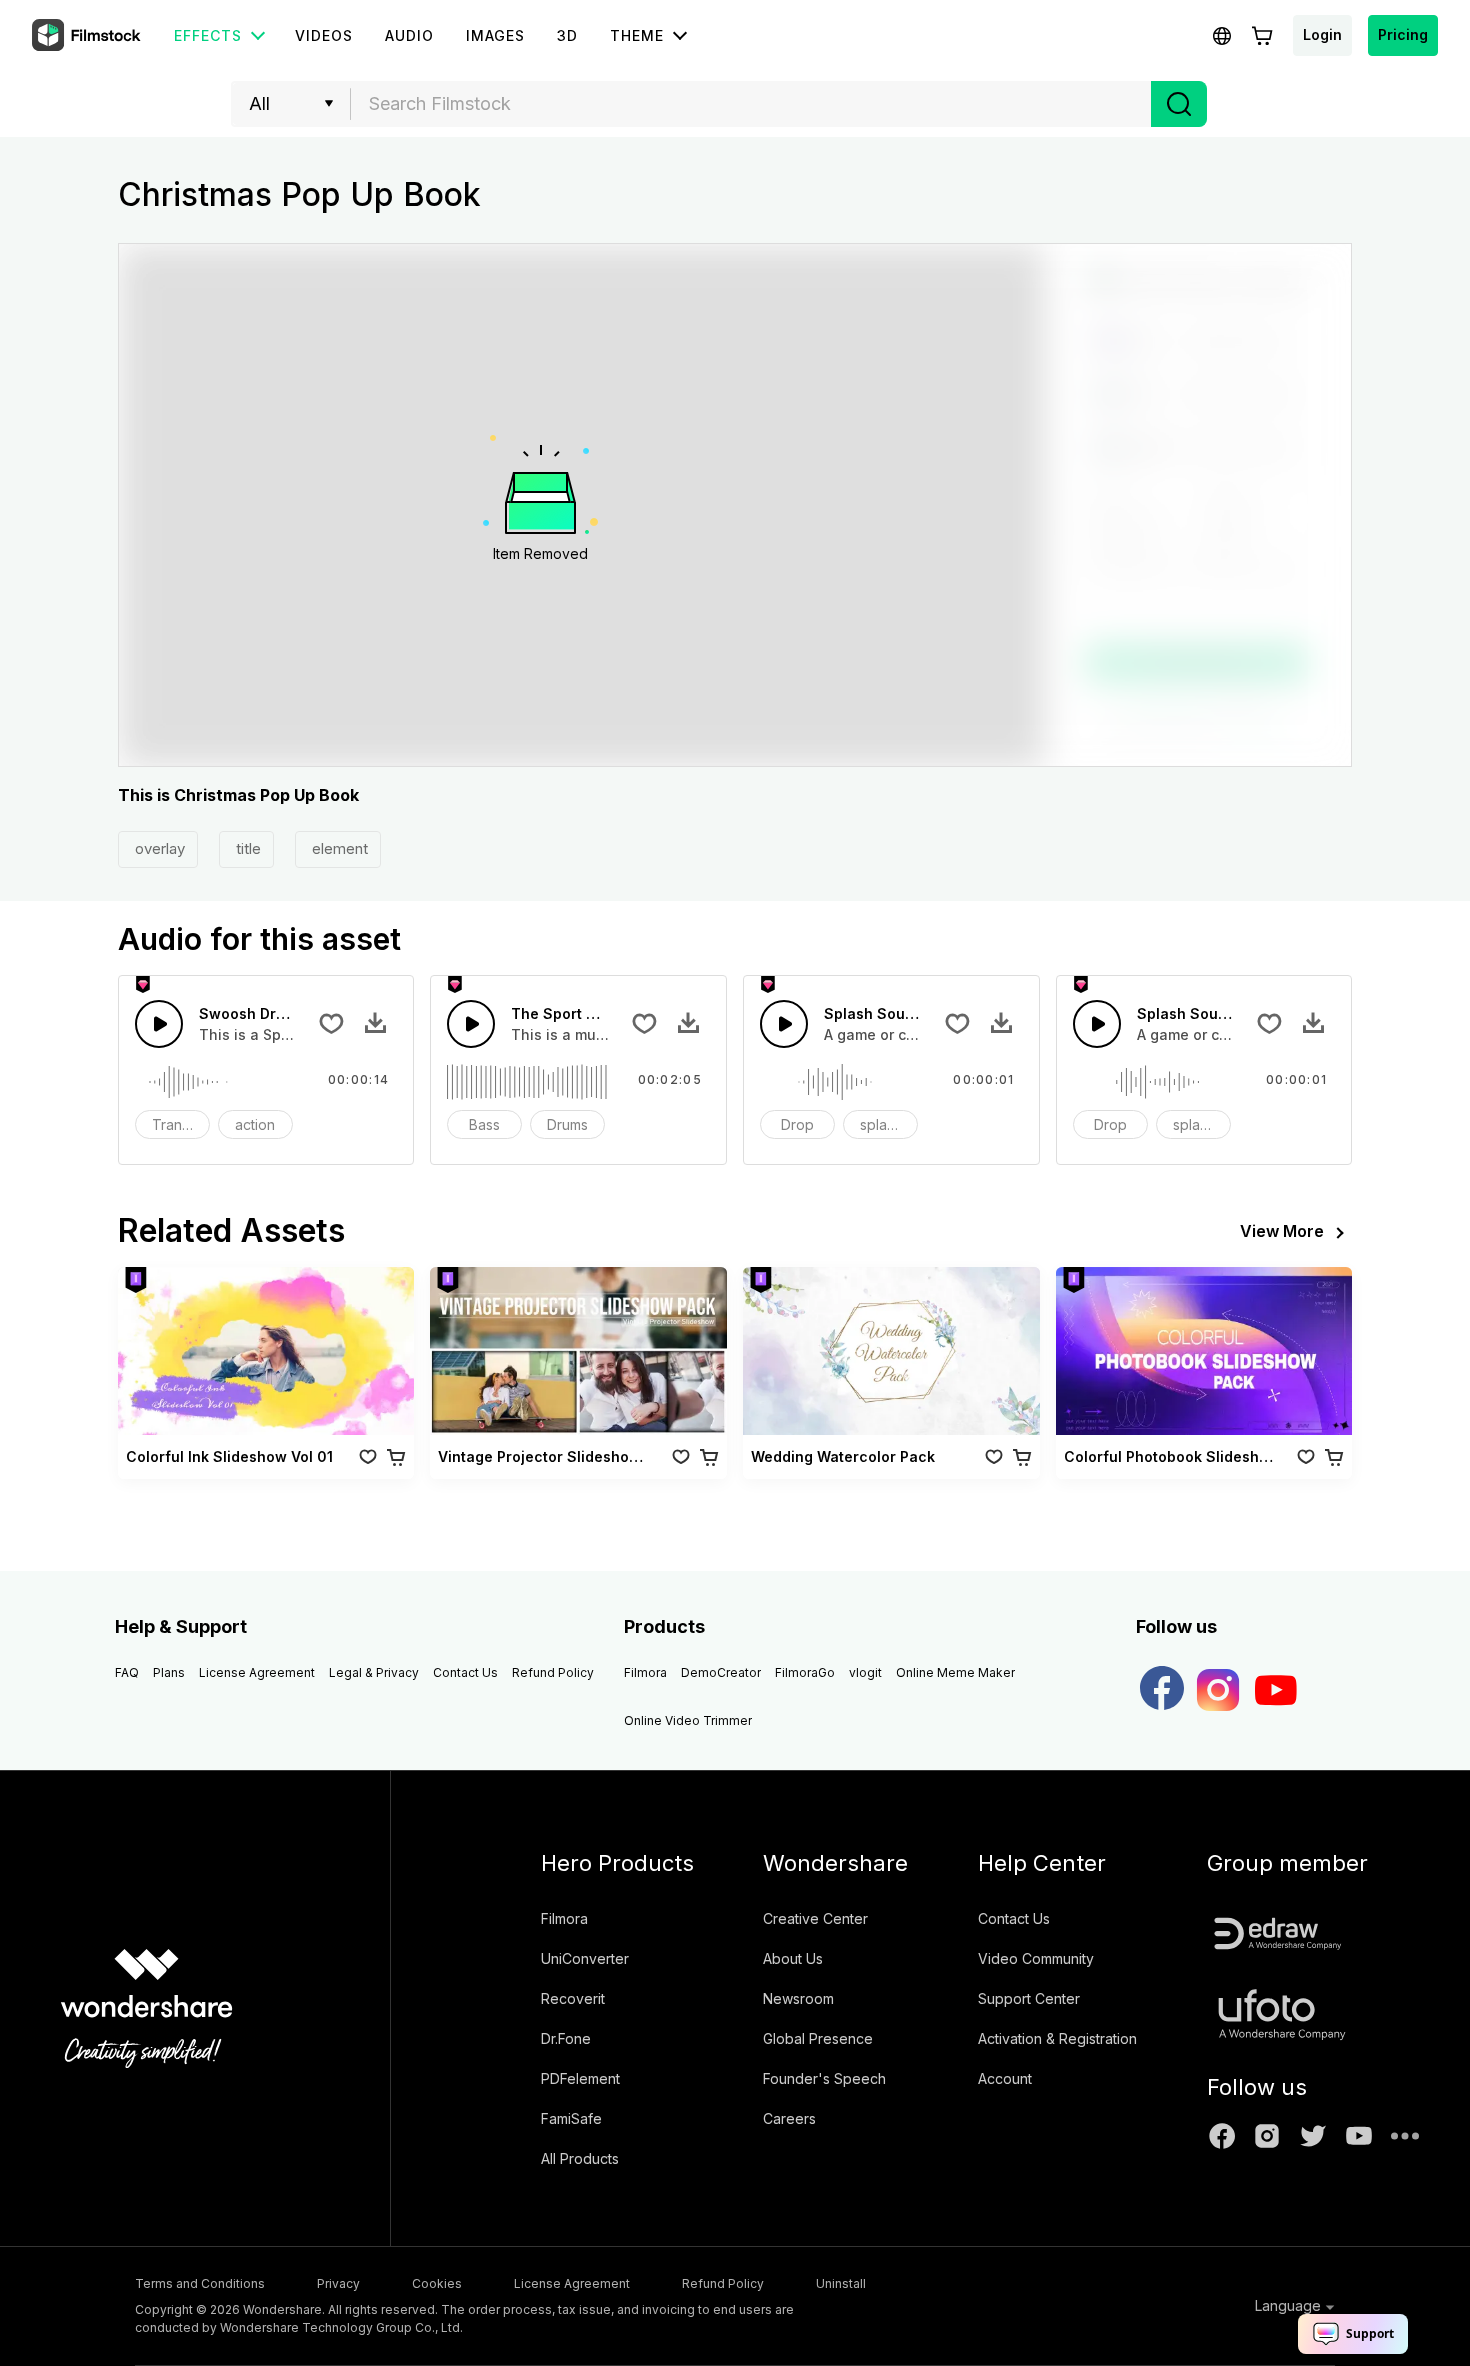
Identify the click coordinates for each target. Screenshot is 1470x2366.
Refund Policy (553, 1672)
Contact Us (465, 1672)
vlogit (865, 1672)
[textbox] (751, 104)
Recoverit (573, 1998)
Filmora (645, 1672)
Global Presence (818, 2038)
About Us (793, 1958)
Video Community (1036, 1958)
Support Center (1029, 1998)
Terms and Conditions (200, 2283)
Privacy (338, 2283)
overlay (158, 848)
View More (1282, 1231)
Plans (169, 1672)
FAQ (127, 1672)
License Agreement (257, 1672)
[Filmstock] (88, 36)
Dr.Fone (566, 2038)
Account (1005, 2078)
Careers (789, 2118)
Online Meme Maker (955, 1672)
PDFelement (580, 2078)
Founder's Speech (824, 2078)
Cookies (437, 2283)
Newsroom (798, 1998)
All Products (580, 2158)
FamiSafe (571, 2118)
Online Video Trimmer (688, 1720)
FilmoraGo (805, 1672)
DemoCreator (721, 1672)
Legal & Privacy (374, 1672)
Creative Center (815, 1918)
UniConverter (585, 1958)
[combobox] (751, 104)
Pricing (1403, 34)
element (338, 848)
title (246, 848)
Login (1322, 34)
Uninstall (841, 2283)
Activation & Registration (1057, 2038)
